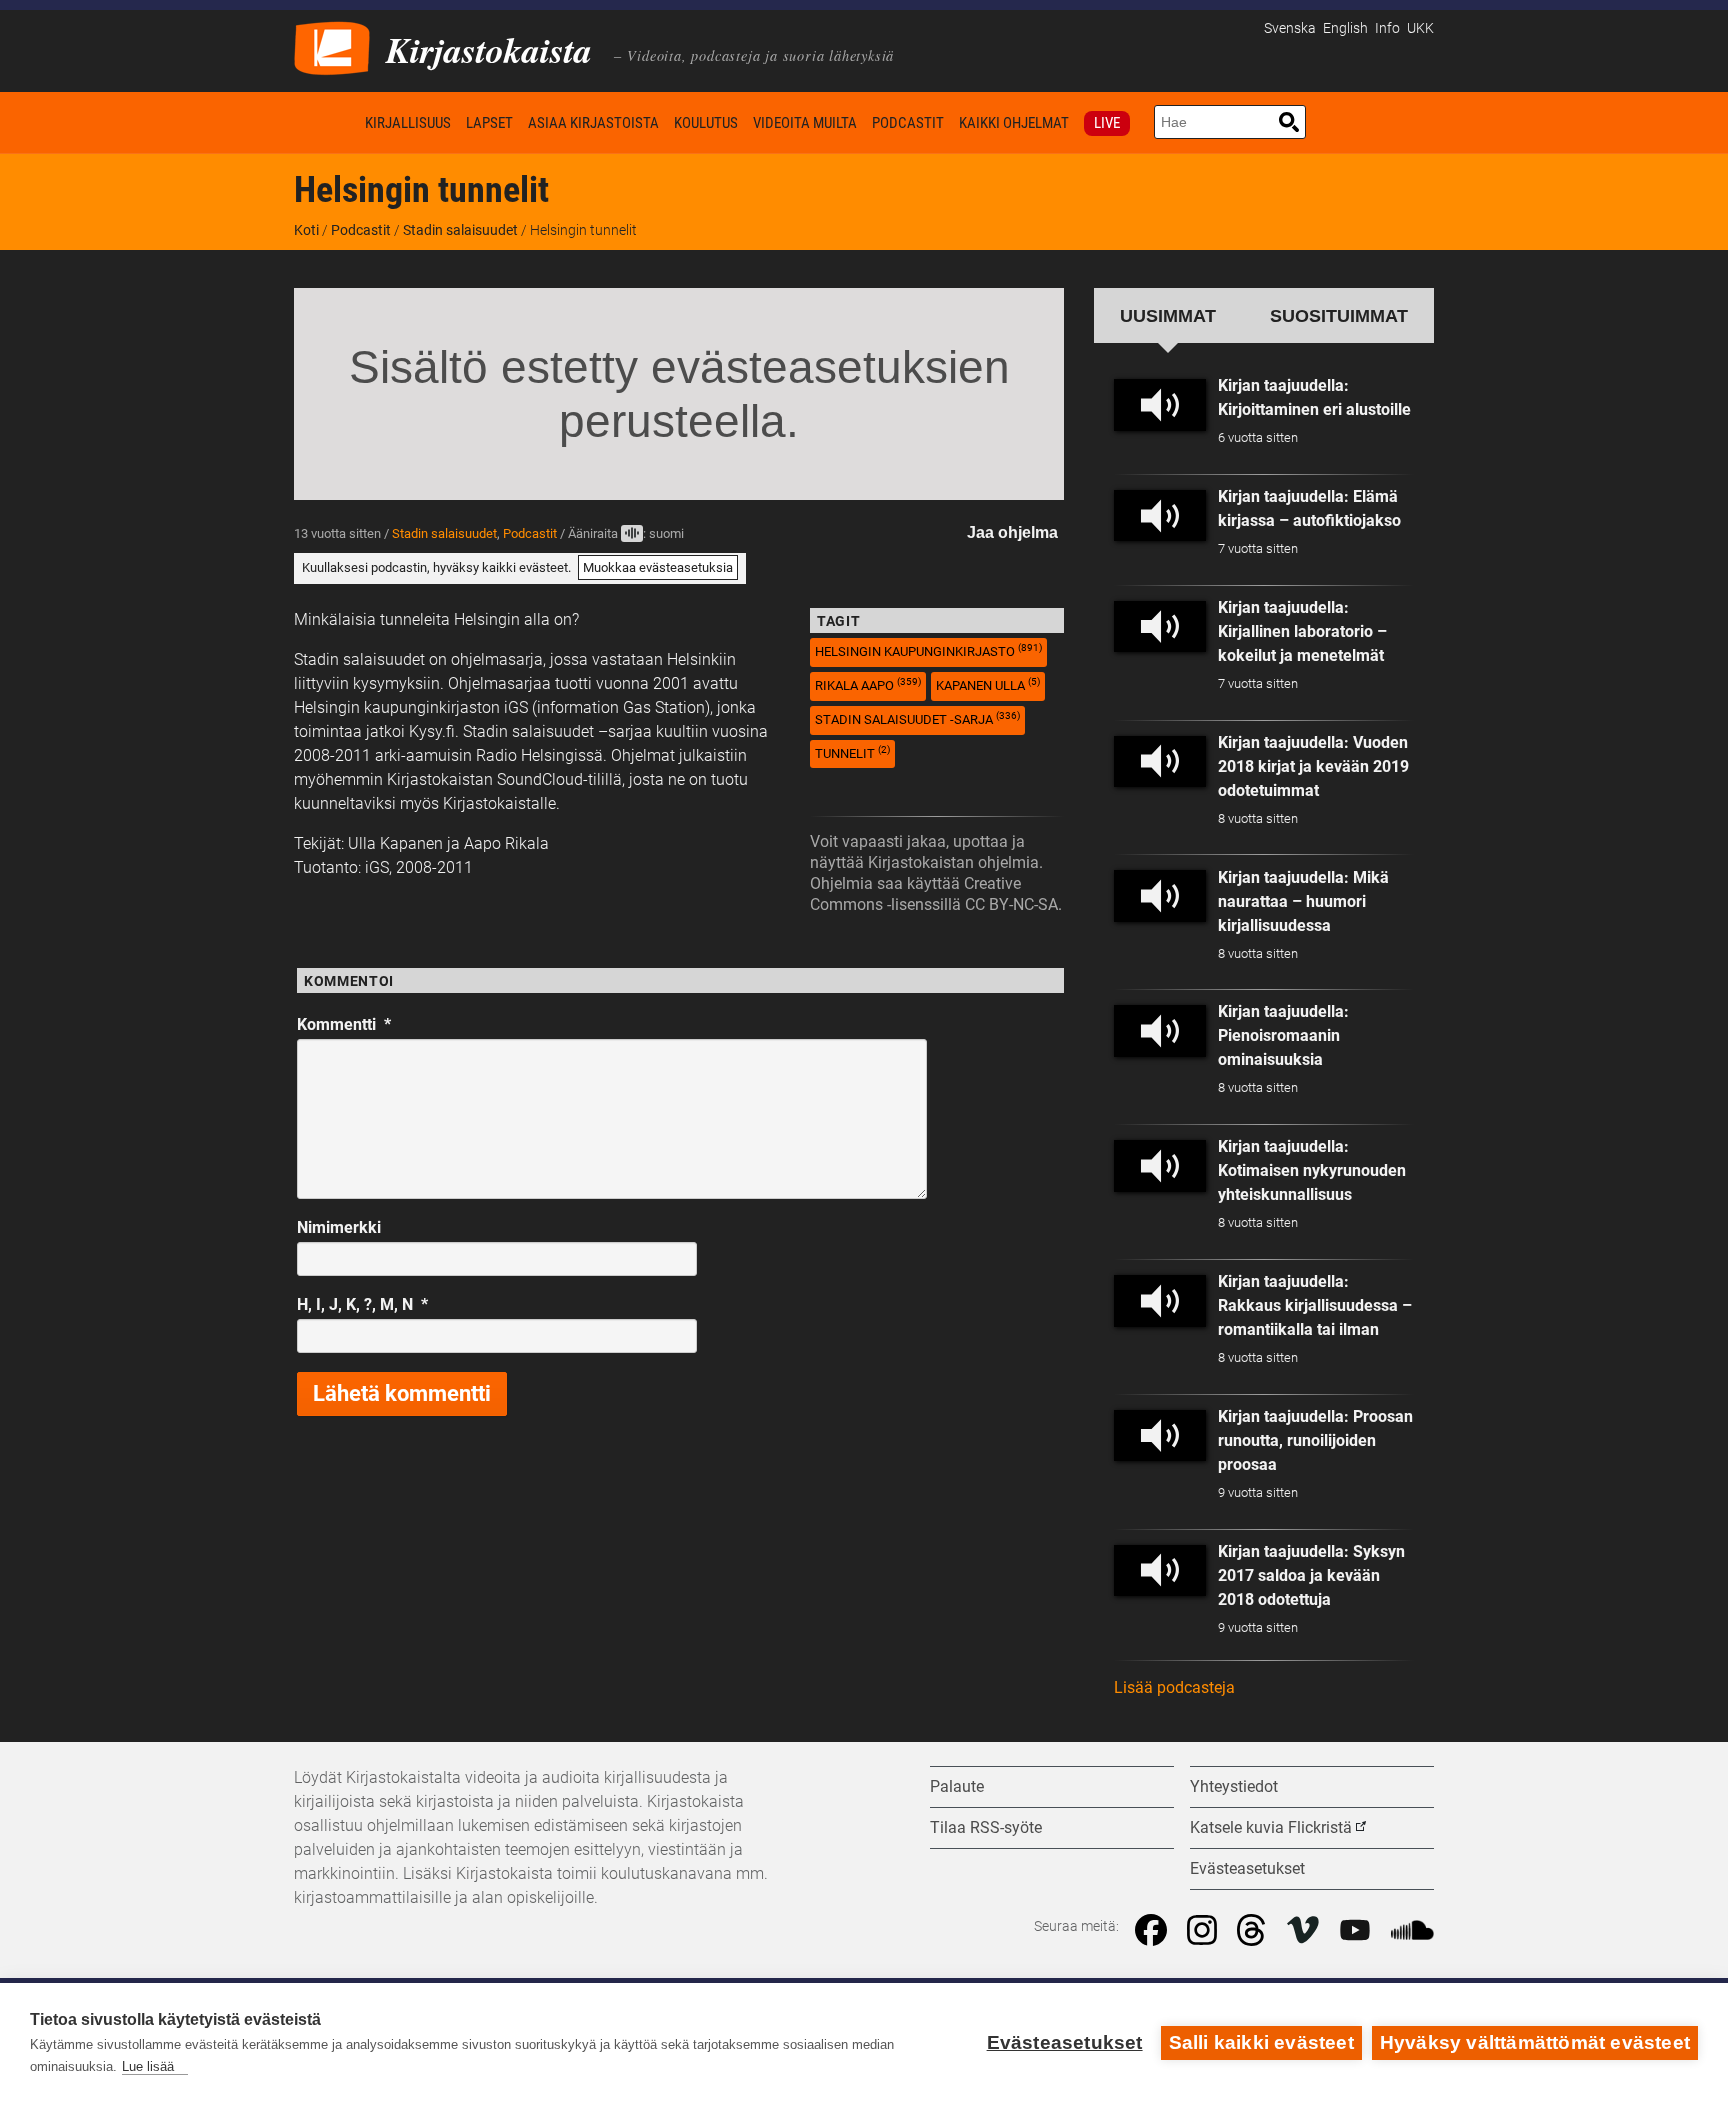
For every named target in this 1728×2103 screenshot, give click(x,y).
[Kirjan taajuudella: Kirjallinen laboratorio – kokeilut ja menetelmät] (1160, 627)
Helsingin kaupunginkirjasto (928, 650)
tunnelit (852, 752)
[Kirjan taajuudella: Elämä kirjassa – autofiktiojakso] (1160, 516)
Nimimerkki (339, 1227)
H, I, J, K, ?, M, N (362, 1304)
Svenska (1290, 28)
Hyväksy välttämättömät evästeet (1535, 2042)
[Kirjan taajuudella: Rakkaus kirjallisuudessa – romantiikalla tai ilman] (1160, 1301)
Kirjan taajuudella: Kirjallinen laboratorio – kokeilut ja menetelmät (1302, 631)
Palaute (957, 1786)
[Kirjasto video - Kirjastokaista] (332, 46)
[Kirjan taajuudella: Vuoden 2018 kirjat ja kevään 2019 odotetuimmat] (1160, 762)
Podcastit (908, 123)
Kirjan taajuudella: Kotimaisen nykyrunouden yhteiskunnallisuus (1312, 1170)
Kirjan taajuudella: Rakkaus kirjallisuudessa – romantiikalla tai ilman (1315, 1305)
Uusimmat (1168, 315)
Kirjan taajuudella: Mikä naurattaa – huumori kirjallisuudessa (1303, 901)
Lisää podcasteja (1174, 1687)
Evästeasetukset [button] (1247, 1868)
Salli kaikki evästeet (1261, 2042)
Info (1387, 28)
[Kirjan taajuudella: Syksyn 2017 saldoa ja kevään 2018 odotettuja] (1160, 1571)
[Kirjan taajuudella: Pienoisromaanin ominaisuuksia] (1160, 1031)
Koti (326, 122)
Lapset (489, 123)
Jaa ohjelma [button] (1012, 532)
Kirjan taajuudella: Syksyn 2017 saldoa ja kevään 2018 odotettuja (1311, 1575)
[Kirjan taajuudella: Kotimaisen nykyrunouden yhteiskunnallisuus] (1160, 1166)
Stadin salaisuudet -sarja (917, 718)
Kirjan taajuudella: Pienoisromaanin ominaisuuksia (1283, 1035)
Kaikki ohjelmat (1014, 123)
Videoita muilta (805, 123)
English (1345, 28)
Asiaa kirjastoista (593, 123)
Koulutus (706, 123)
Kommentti (344, 1024)
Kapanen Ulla (988, 684)
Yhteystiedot (1234, 1786)
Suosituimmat (1339, 315)
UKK (1420, 28)
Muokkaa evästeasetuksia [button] (658, 567)
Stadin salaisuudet (460, 230)
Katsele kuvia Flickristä (1271, 1827)
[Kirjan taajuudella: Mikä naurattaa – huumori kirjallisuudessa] (1160, 896)
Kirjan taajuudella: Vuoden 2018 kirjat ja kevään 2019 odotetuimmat (1313, 766)
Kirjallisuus (408, 123)
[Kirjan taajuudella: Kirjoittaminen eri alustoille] (1160, 405)
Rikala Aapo (868, 684)
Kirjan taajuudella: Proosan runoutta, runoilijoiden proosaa (1315, 1440)
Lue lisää (148, 2066)
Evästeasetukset (1065, 2042)
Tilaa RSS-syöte (986, 1827)
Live (1107, 123)
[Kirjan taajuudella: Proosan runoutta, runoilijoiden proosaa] (1160, 1436)
